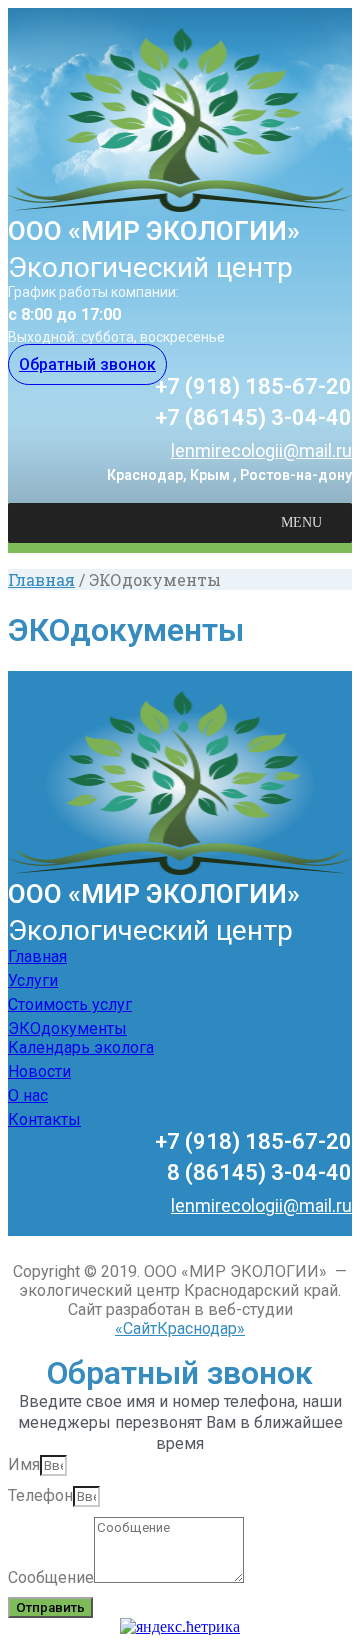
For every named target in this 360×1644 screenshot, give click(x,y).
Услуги (33, 980)
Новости (39, 1071)
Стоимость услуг (70, 1004)
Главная (41, 579)
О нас (28, 1095)
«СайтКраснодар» (180, 1328)
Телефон (40, 1495)
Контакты (44, 1119)
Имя (24, 1464)
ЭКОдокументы (67, 1028)
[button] (87, 364)
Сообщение (51, 1577)
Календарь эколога (81, 1047)
